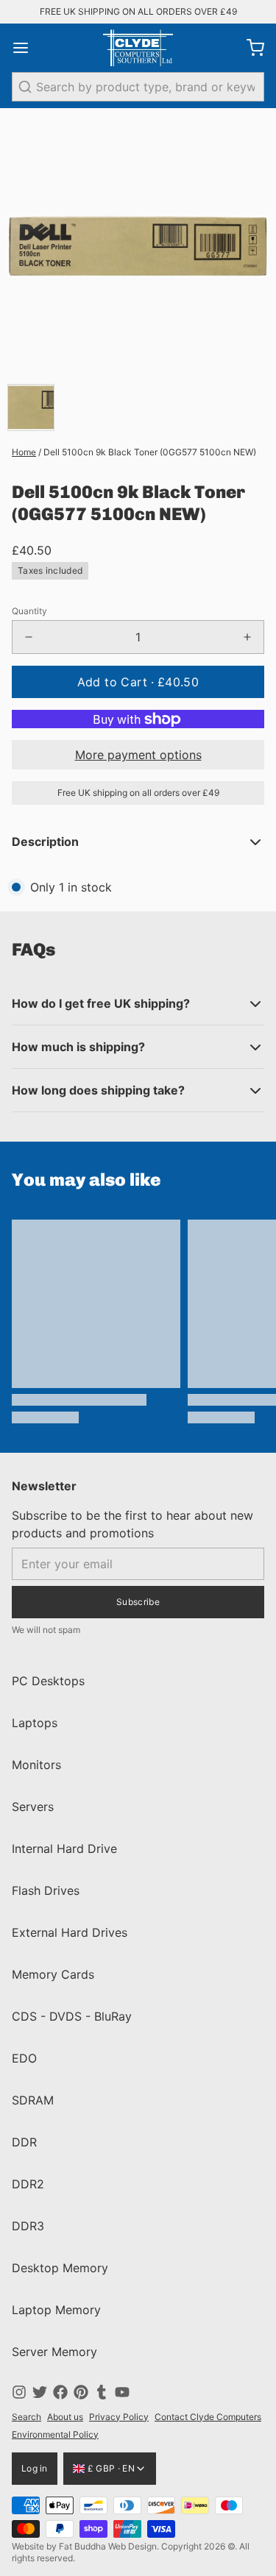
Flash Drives (46, 1890)
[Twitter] (40, 2392)
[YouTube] (122, 2392)
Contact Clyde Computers (208, 2417)
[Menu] (26, 48)
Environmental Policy (55, 2434)
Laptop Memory (56, 2310)
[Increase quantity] (247, 637)
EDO (24, 2058)
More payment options (138, 755)
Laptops (35, 1723)
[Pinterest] (81, 2392)
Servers (33, 1807)
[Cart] (250, 48)
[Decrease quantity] (29, 637)
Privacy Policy (119, 2417)
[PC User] (138, 48)
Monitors (36, 1765)
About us (65, 2417)
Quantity (29, 611)
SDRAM (33, 2100)
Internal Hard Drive (64, 1849)
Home (24, 452)
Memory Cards (53, 1974)
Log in (35, 2468)
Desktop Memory (60, 2268)
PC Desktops (48, 1681)
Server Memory (54, 2352)
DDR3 (28, 2226)
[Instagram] (19, 2392)
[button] (138, 682)
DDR (24, 2142)
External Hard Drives (70, 1932)
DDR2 (28, 2184)
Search (26, 2417)
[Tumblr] (102, 2392)
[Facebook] (60, 2392)
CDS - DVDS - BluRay (72, 2016)
